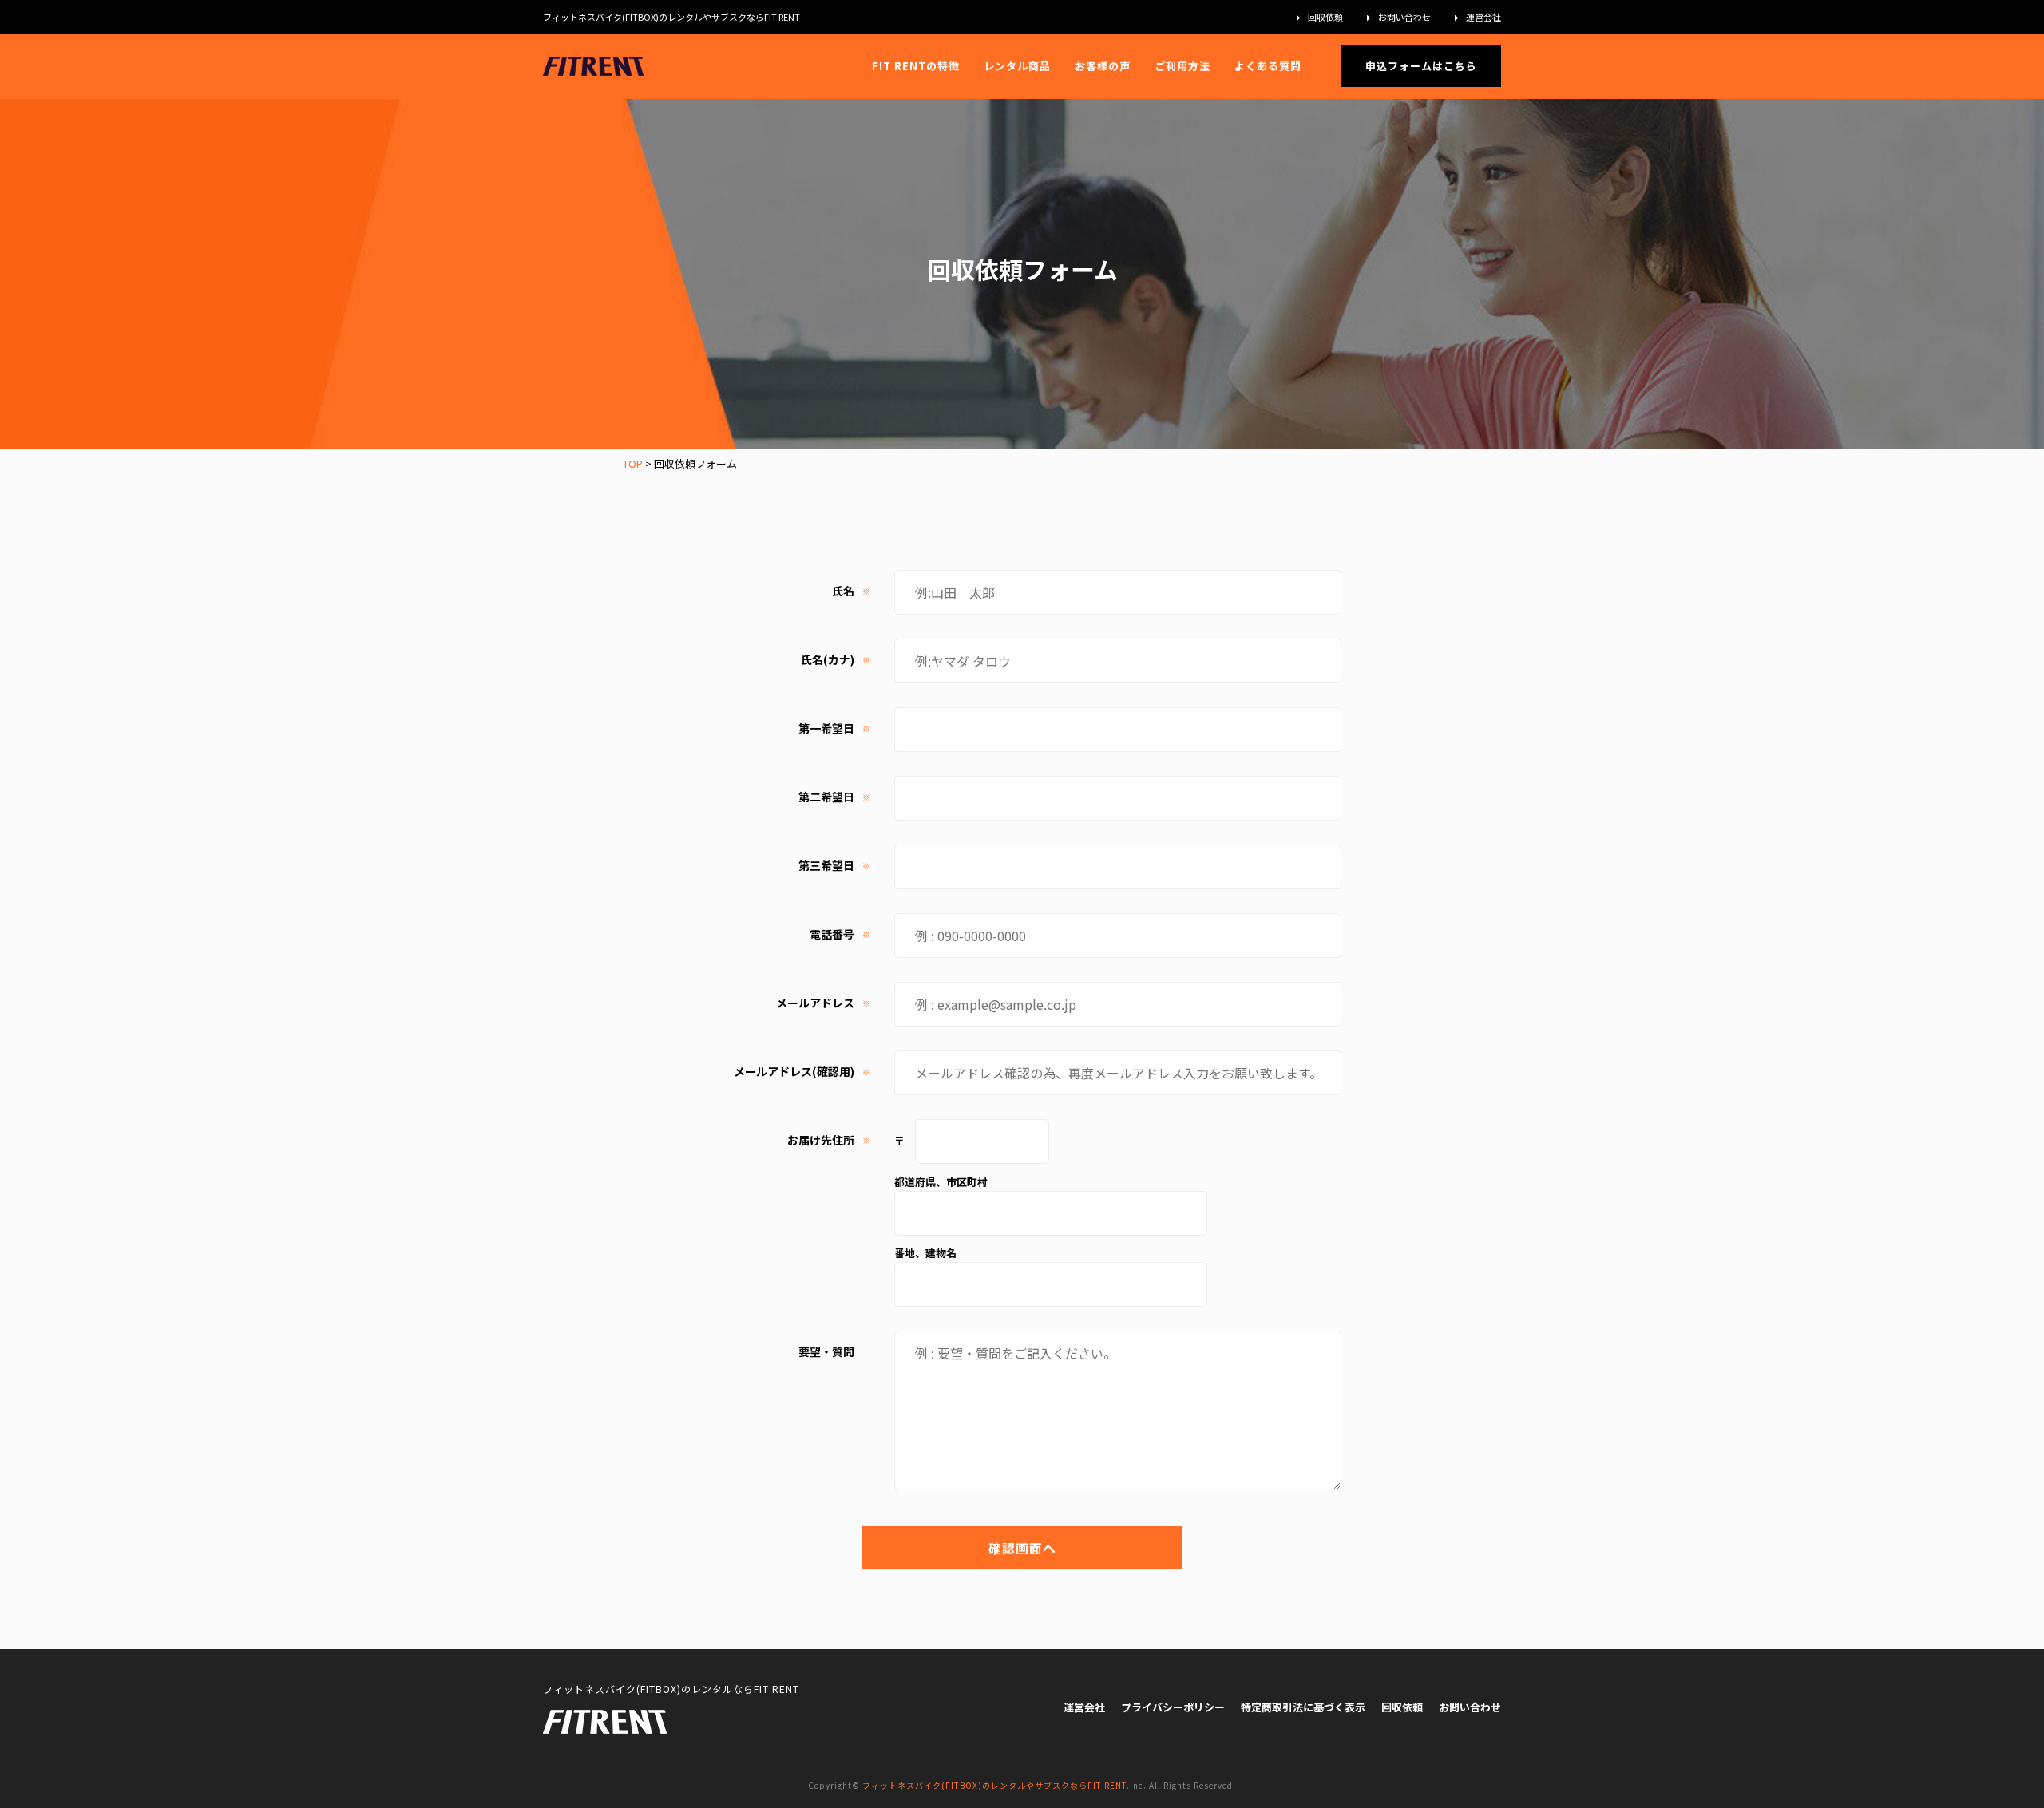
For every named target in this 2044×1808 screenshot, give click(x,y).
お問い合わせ (1404, 17)
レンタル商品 (1017, 66)
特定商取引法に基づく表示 (1303, 1707)
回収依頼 (1325, 17)
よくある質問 (1268, 66)
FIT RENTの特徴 (916, 66)
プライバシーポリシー (1173, 1707)
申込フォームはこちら (1421, 66)
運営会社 (1483, 17)
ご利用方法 (1182, 66)
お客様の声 (1103, 66)
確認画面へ (1022, 1548)
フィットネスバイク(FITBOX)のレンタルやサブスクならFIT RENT (994, 1785)
